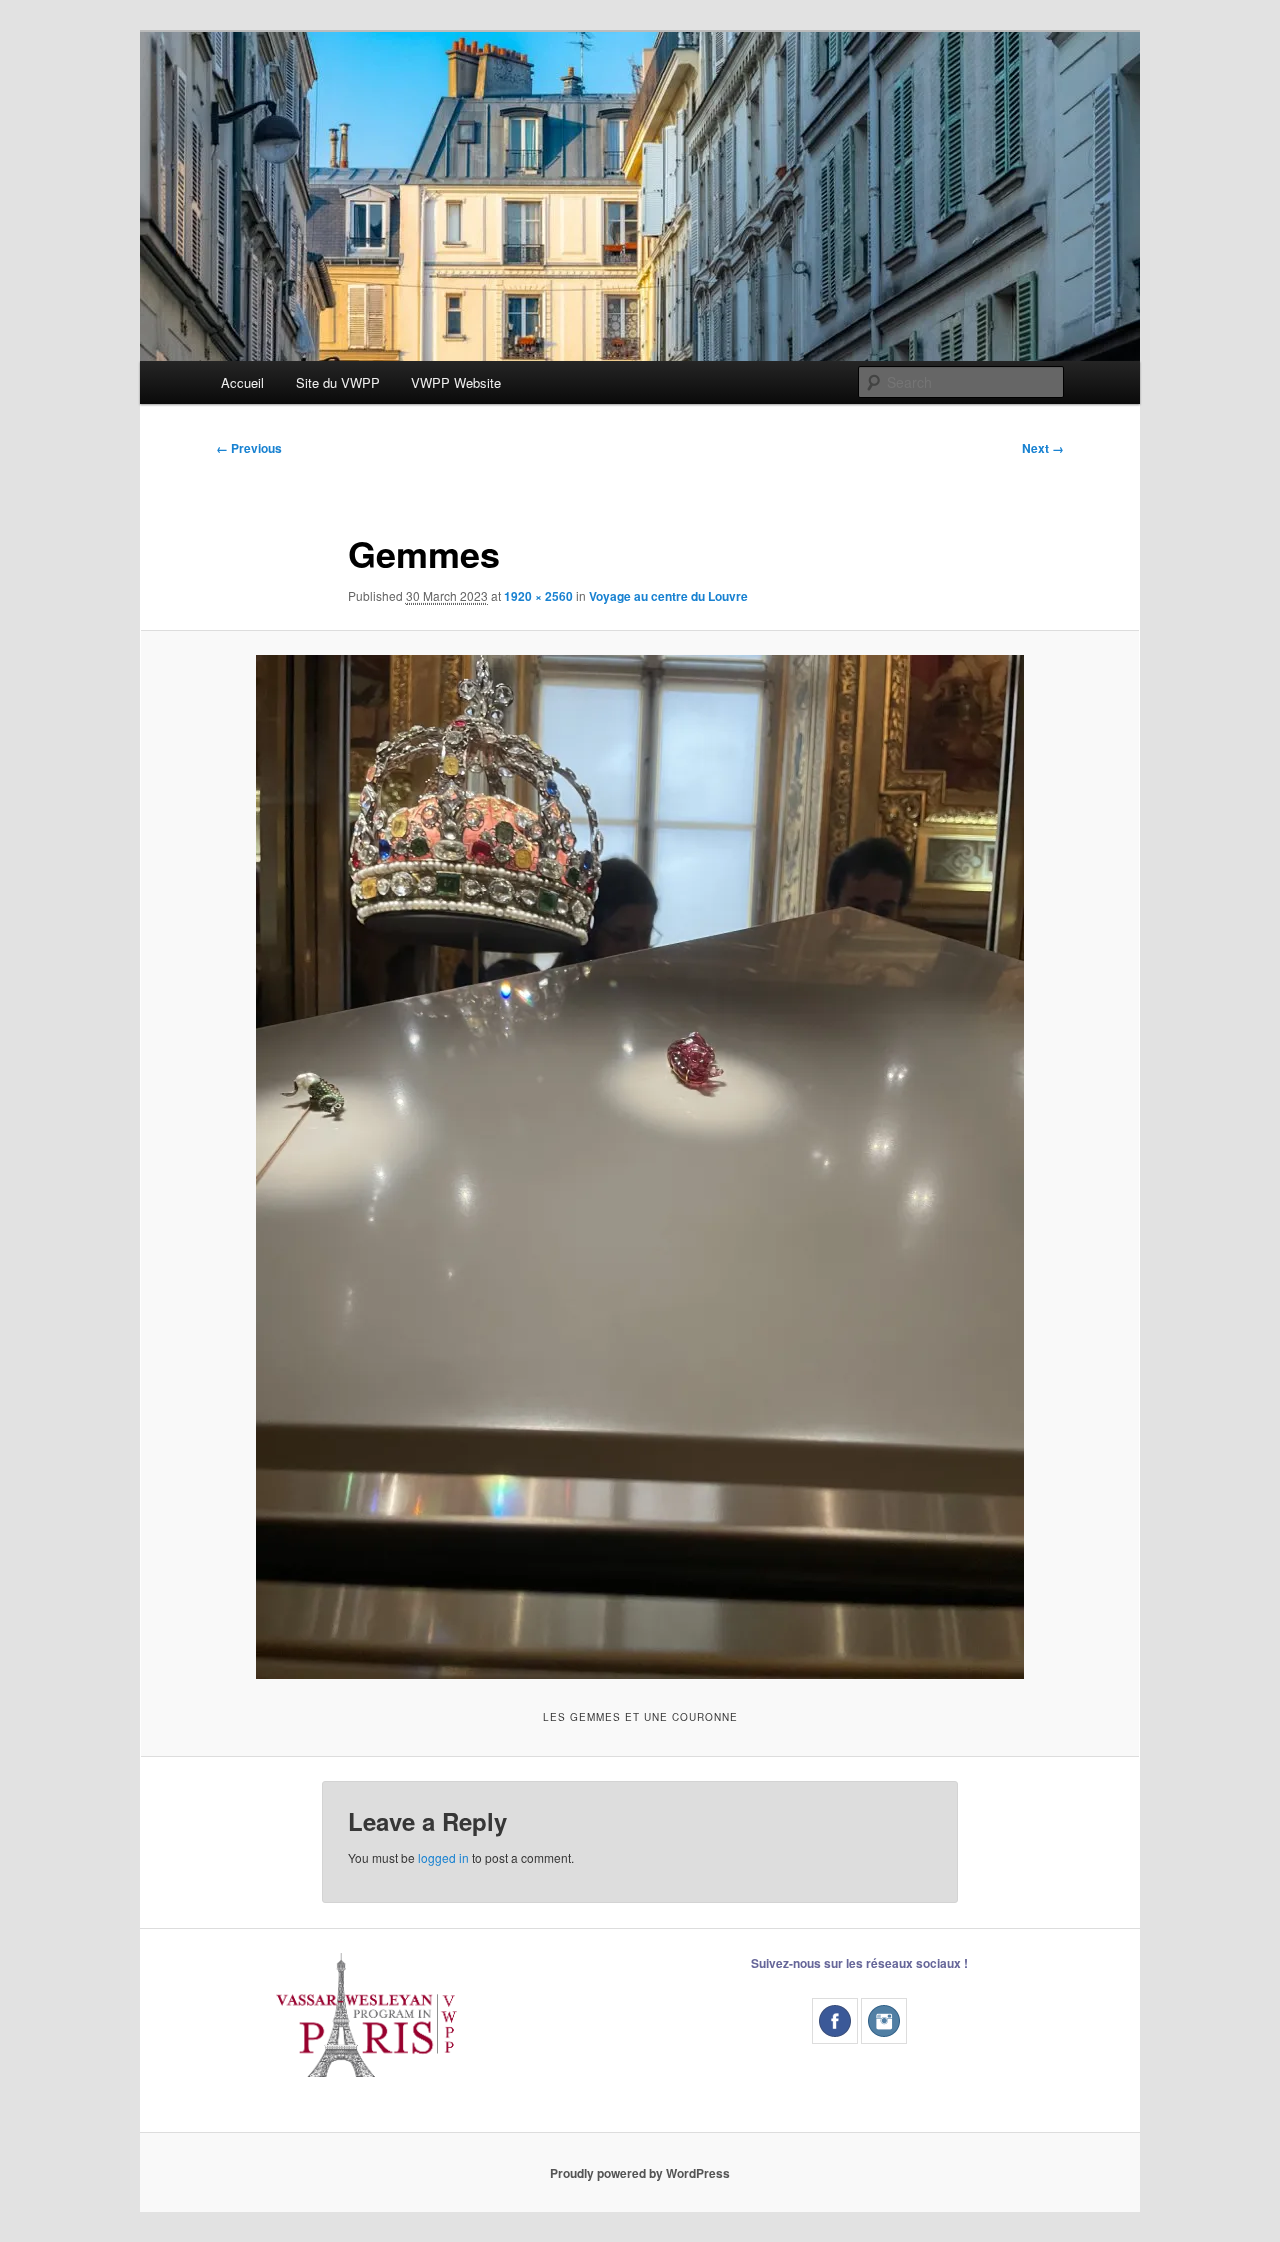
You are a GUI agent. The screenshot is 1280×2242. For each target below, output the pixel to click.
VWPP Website (456, 382)
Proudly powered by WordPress (640, 2173)
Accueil (242, 382)
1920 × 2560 (538, 596)
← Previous (249, 448)
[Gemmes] (640, 1167)
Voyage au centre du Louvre (668, 596)
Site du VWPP (338, 382)
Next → (1043, 448)
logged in (443, 1857)
